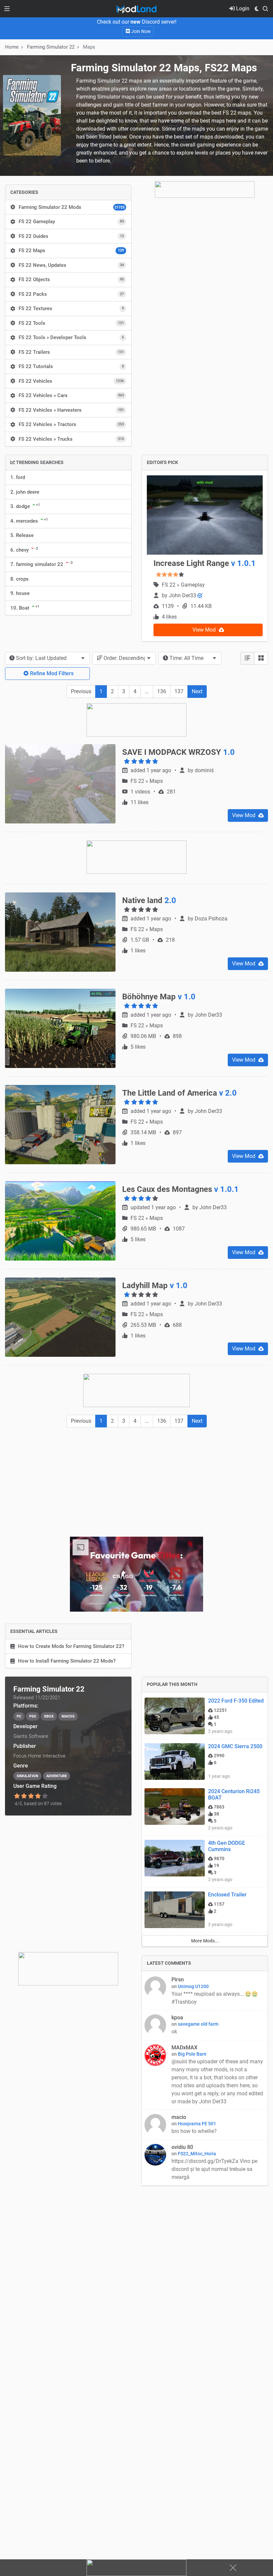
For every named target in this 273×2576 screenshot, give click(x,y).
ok (174, 2032)
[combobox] (47, 658)
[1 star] (17, 1796)
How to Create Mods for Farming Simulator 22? (71, 1646)
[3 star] (31, 1796)
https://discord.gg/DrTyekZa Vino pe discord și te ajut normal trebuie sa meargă (214, 2169)
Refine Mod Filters (51, 673)
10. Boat (25, 608)
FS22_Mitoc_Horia (197, 2154)
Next (197, 691)
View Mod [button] (205, 630)
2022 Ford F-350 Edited (236, 1701)
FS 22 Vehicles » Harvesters (71, 410)
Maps (156, 781)
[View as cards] (261, 658)
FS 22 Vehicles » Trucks (71, 439)
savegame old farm (198, 2024)
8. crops (19, 579)
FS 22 (169, 585)
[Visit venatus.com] (190, 1601)
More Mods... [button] (205, 1941)
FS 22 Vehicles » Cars (71, 395)
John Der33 (183, 595)
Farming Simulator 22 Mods (72, 207)
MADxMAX (184, 2048)
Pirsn (178, 1980)
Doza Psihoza (211, 919)
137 (179, 691)
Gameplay (193, 585)
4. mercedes (29, 521)
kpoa (177, 2018)
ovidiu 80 (182, 2147)
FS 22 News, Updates (71, 265)
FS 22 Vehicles (71, 381)
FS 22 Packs (71, 294)
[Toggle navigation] (7, 9)
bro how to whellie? (194, 2131)
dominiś (204, 770)
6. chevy (24, 550)
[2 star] (24, 1796)
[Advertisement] (136, 1482)
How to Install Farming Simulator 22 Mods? (67, 1661)
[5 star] (45, 1796)
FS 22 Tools (71, 323)
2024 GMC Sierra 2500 (235, 1746)
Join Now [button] (140, 31)
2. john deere (25, 492)
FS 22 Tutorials (71, 366)
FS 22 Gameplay (71, 222)
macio (179, 2117)
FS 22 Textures (71, 308)
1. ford (18, 477)
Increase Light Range (205, 563)
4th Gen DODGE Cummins (227, 1846)
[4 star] (38, 1796)
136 (162, 691)
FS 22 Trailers (71, 352)
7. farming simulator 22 (41, 564)
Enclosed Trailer (227, 1895)
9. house (20, 593)
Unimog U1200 (193, 1986)
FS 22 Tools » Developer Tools (71, 337)
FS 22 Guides (71, 236)
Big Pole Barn (192, 2054)
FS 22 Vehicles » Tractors (71, 424)
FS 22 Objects (71, 279)
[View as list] (247, 658)
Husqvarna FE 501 (197, 2124)
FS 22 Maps (71, 251)
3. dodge (25, 506)
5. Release (22, 535)
